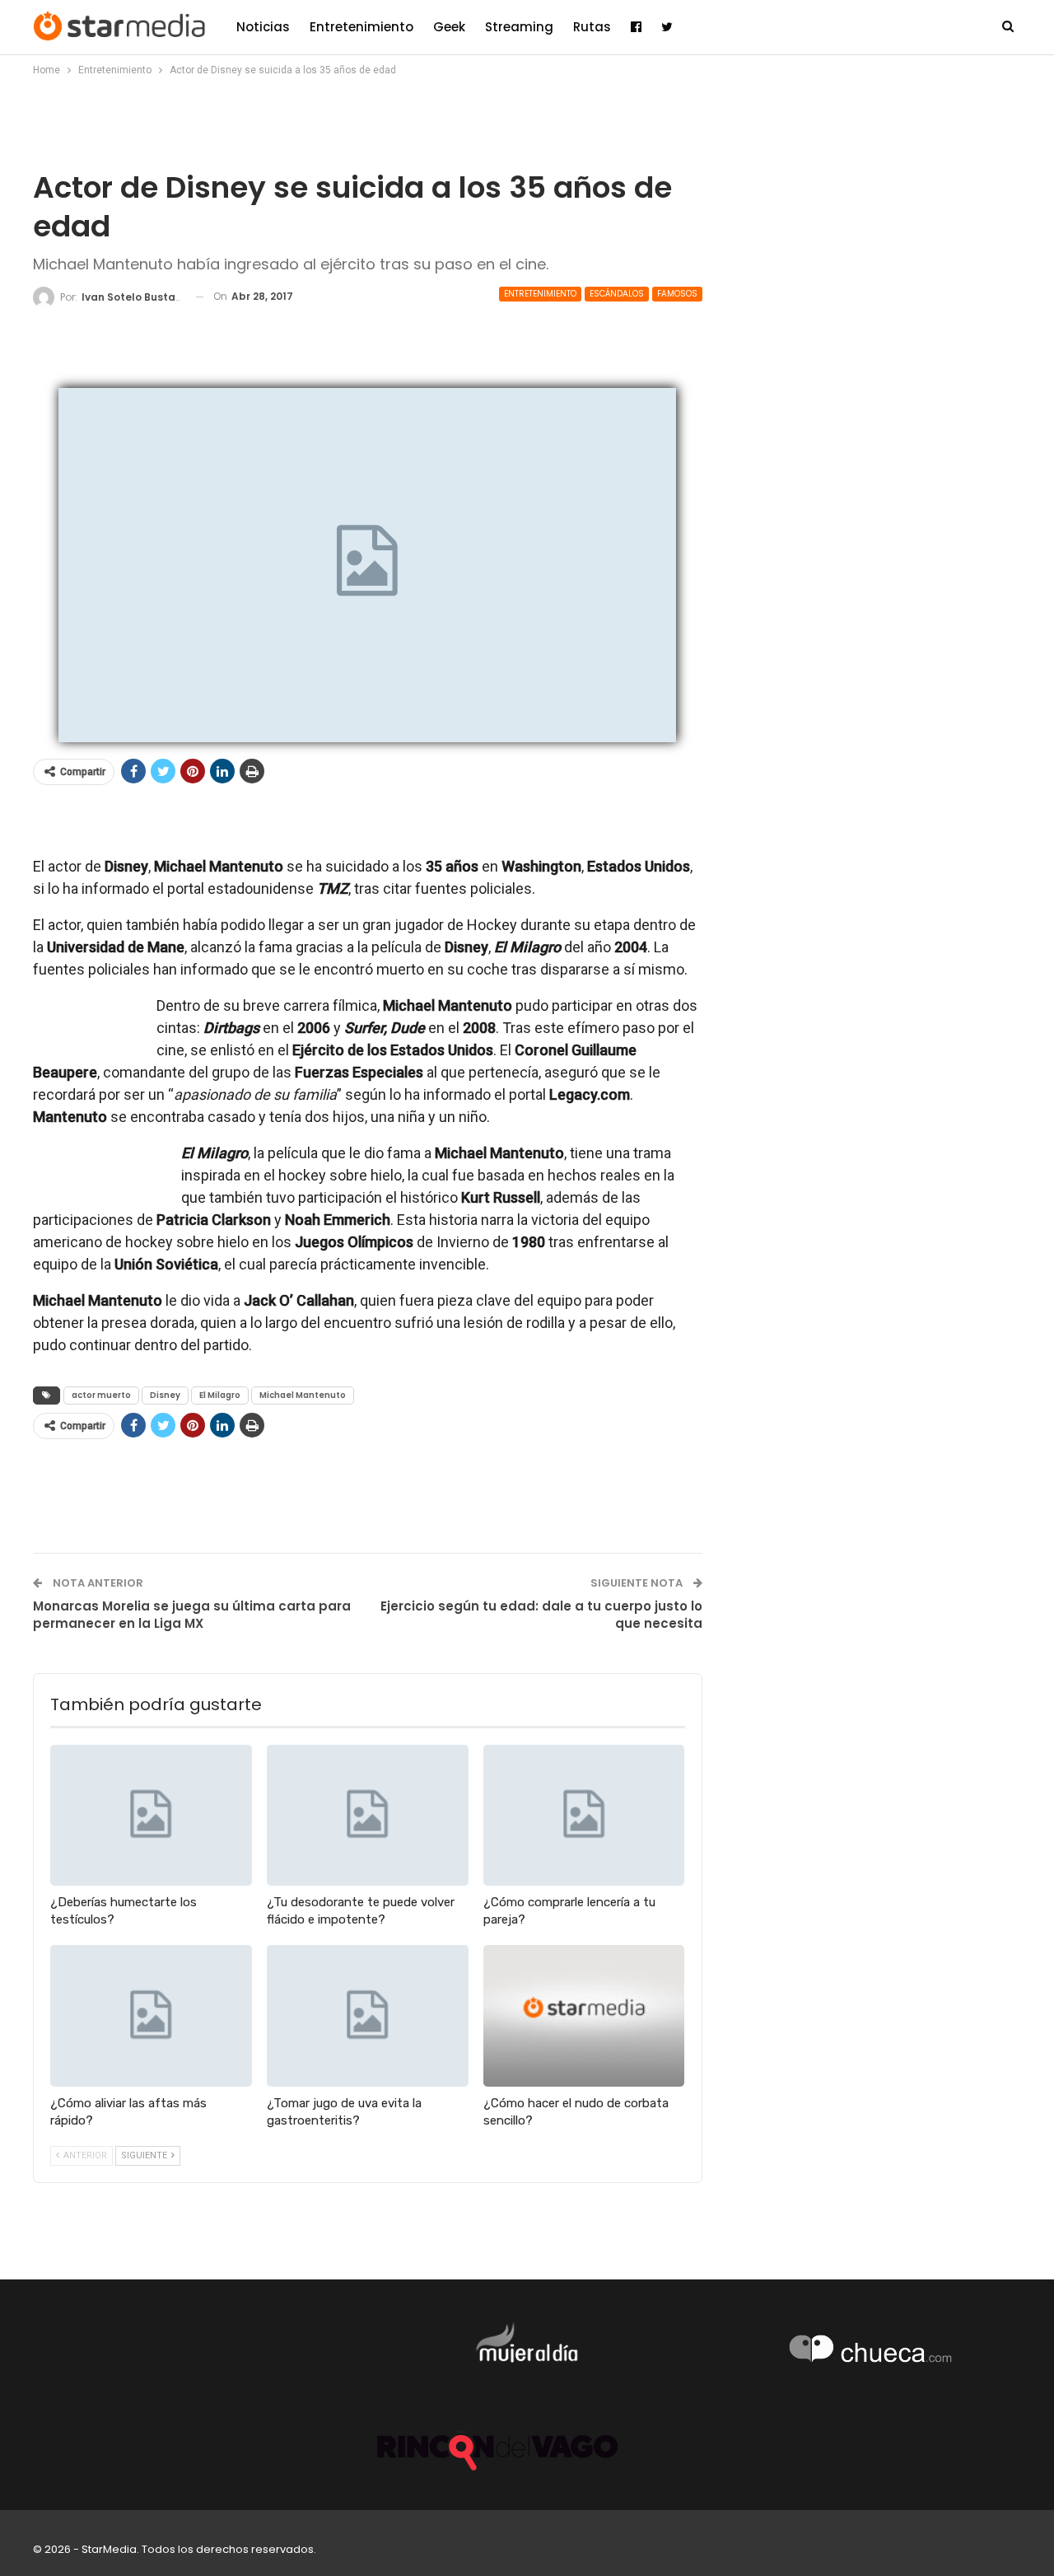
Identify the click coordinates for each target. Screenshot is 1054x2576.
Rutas (592, 27)
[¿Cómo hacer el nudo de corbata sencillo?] (584, 2015)
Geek (449, 27)
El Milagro (220, 1395)
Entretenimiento (361, 27)
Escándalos (617, 294)
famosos (677, 294)
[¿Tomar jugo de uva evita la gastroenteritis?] (368, 2015)
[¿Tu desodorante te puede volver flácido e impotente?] (368, 1815)
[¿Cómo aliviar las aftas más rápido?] (151, 2015)
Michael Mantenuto (303, 1395)
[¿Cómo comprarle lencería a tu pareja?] (584, 1815)
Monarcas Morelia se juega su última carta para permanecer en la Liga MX (192, 1615)
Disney (165, 1395)
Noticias (263, 27)
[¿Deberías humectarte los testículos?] (151, 1815)
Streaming (519, 27)
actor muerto (101, 1395)
